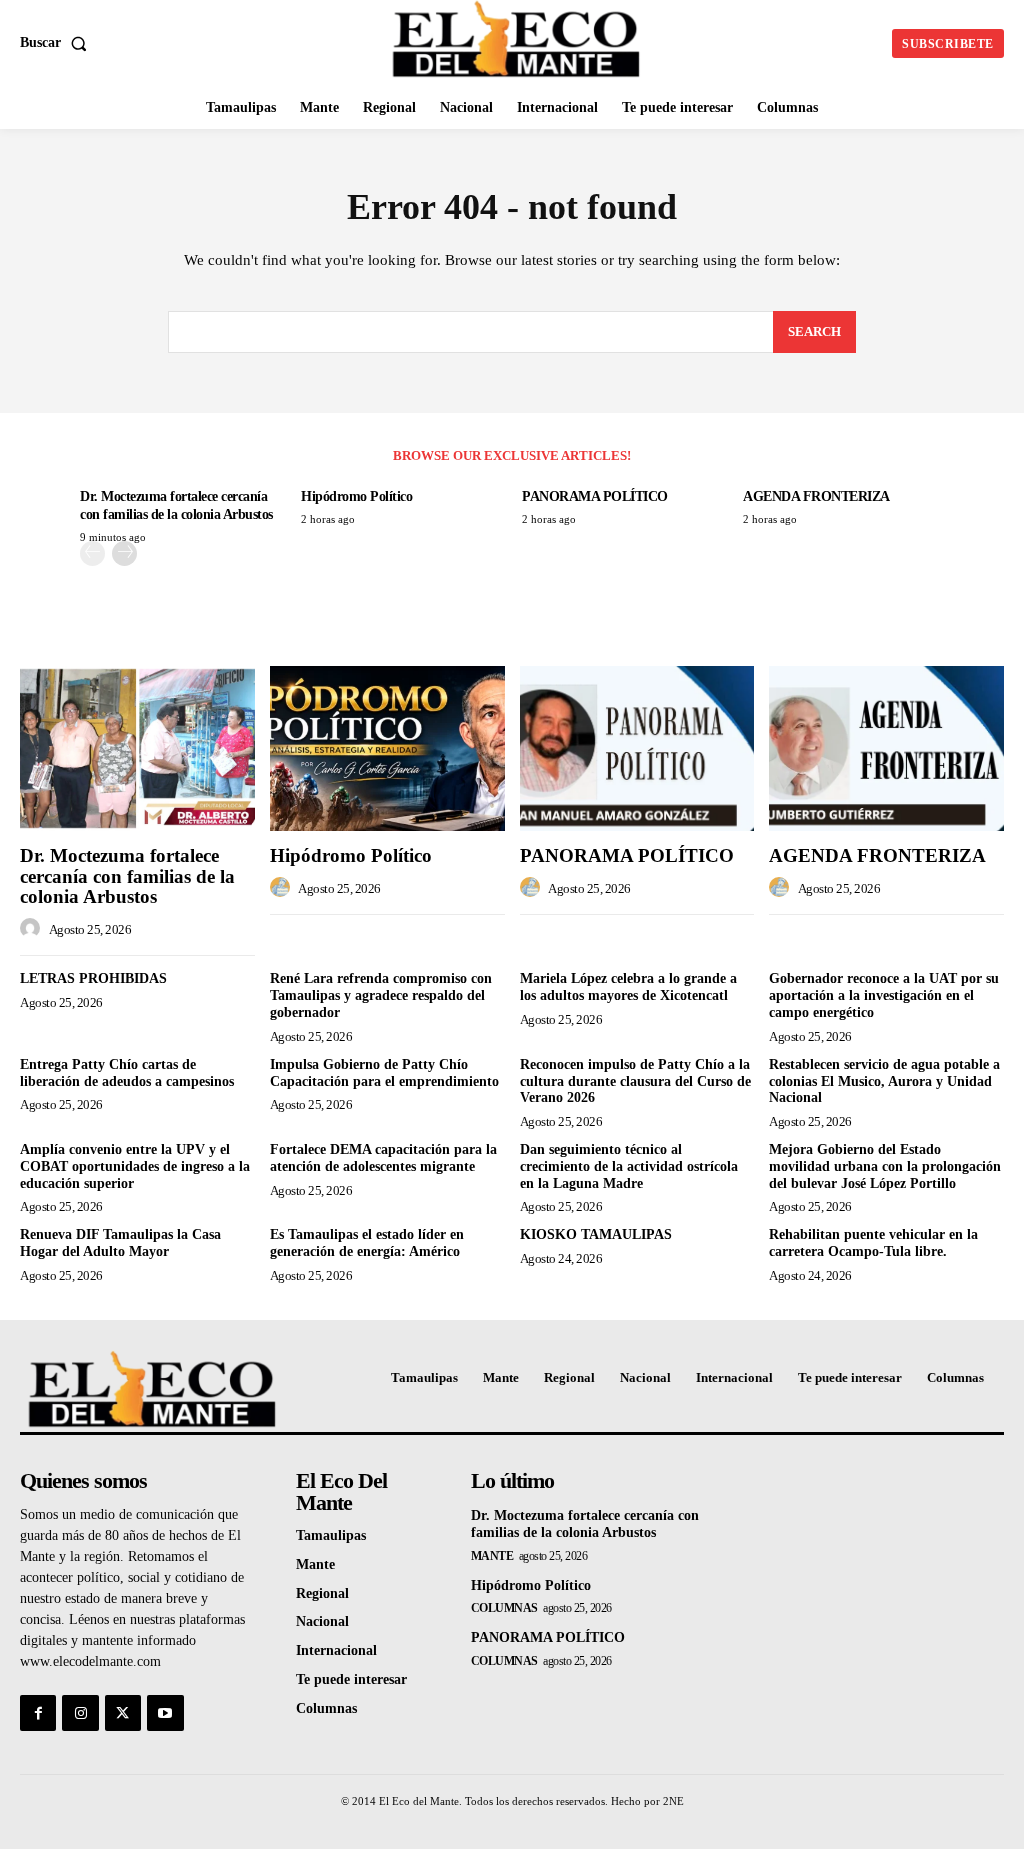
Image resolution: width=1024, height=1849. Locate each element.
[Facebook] (38, 1713)
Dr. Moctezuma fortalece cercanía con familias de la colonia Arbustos (127, 876)
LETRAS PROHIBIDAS (93, 978)
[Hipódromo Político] (387, 748)
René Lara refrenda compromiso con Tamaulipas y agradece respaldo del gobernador (381, 995)
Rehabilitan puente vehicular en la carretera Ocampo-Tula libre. (873, 1243)
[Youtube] (165, 1713)
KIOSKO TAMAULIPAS (596, 1234)
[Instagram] (80, 1713)
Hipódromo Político (356, 496)
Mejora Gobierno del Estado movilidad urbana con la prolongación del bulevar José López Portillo (885, 1166)
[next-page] (124, 553)
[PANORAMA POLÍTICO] (637, 748)
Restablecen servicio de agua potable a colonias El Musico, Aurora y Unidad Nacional (884, 1081)
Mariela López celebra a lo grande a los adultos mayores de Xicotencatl (628, 987)
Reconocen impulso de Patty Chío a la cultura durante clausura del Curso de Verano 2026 (635, 1081)
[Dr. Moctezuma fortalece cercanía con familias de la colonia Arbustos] (137, 748)
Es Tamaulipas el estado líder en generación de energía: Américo (367, 1243)
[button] (57, 43)
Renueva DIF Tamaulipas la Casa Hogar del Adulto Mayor (120, 1243)
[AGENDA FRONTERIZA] (886, 748)
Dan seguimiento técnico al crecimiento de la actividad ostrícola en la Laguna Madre (629, 1166)
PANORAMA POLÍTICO (595, 496)
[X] (123, 1713)
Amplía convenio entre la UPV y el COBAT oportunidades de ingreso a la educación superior (135, 1166)
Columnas (504, 1608)
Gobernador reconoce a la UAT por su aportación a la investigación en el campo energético (884, 995)
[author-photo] (33, 929)
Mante (492, 1556)
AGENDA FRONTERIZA (816, 496)
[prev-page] (92, 553)
